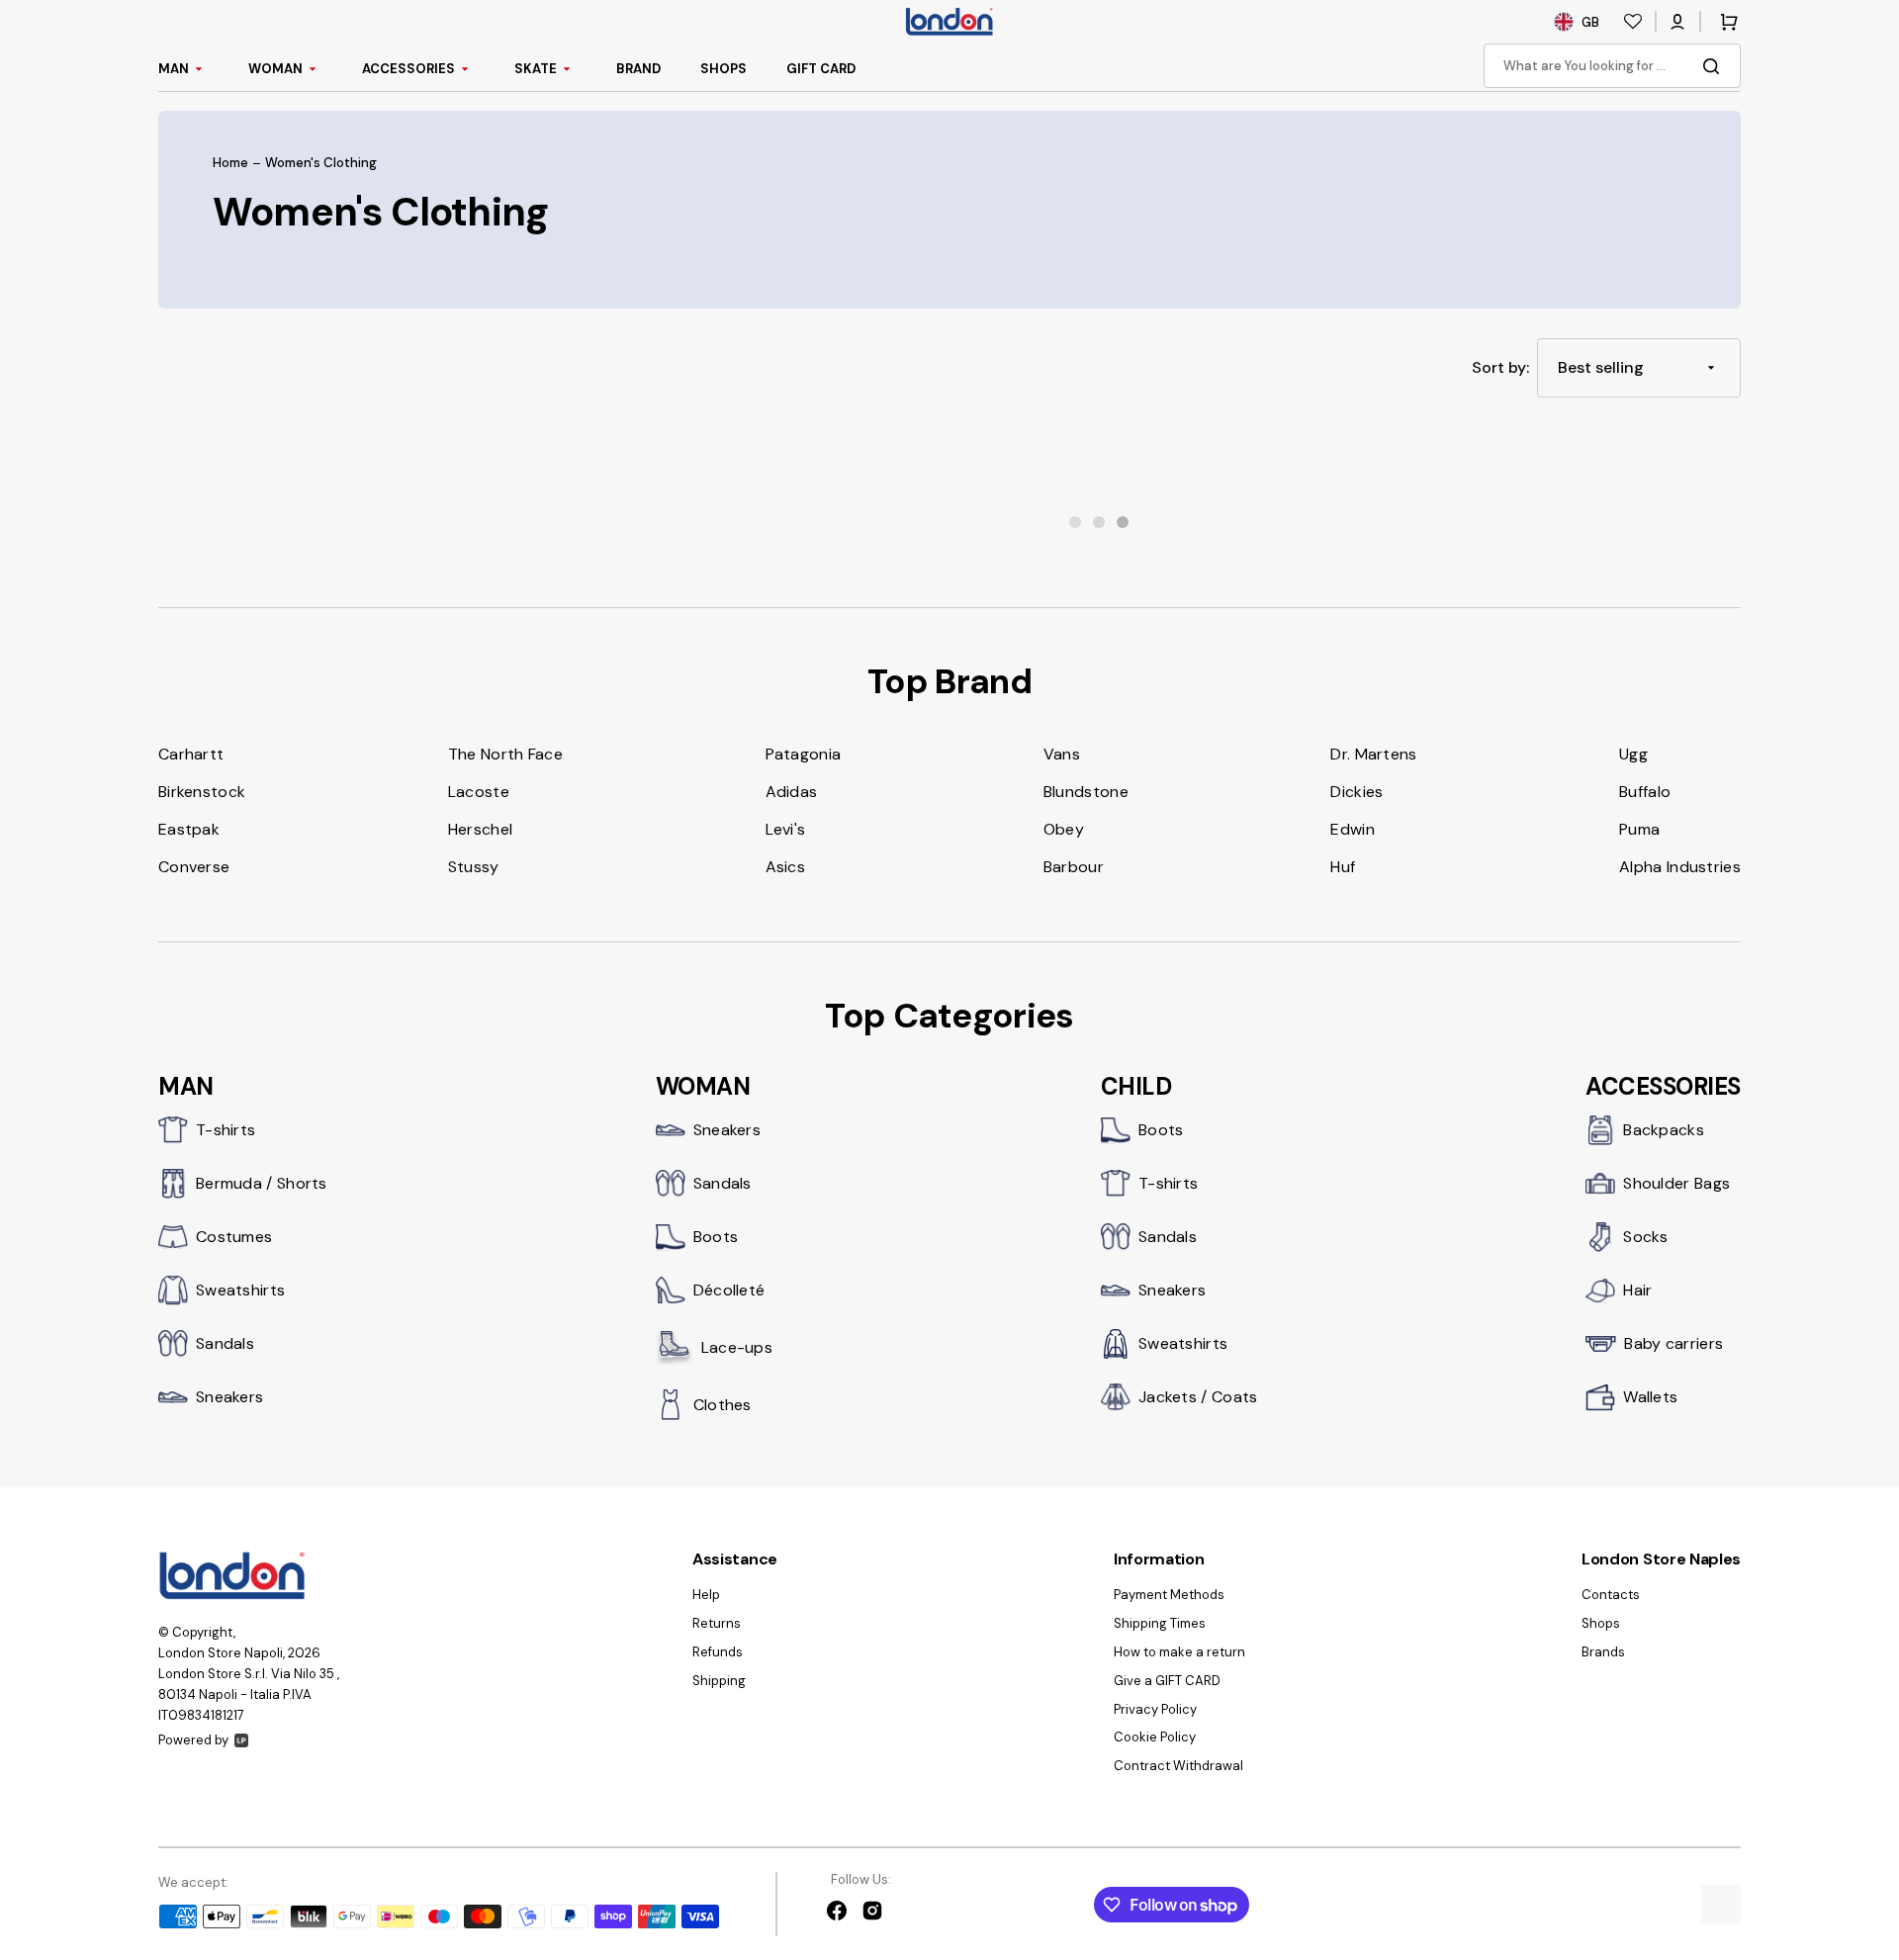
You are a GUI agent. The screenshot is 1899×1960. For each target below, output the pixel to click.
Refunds (718, 1652)
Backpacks (1664, 1130)
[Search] (1715, 66)
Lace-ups (737, 1347)
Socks (1646, 1237)
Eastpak (189, 829)
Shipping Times (1160, 1623)
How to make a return (1179, 1652)
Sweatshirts (240, 1290)
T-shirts (226, 1130)
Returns (717, 1623)
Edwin (1353, 829)
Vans (1062, 754)
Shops (1601, 1623)
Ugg (1633, 754)
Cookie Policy (1155, 1737)
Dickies (1356, 792)
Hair (1637, 1290)
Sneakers (229, 1397)
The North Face (505, 754)
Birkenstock (202, 792)
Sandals (225, 1343)
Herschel (480, 829)
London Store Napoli (221, 1653)
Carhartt (191, 754)
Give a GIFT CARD (1167, 1681)
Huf (1343, 867)
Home (230, 163)
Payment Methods (1169, 1595)
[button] (1677, 22)
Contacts (1611, 1595)
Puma (1639, 829)
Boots (716, 1237)
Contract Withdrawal (1178, 1766)
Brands (1603, 1652)
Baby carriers (1673, 1343)
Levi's (786, 829)
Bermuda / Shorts (262, 1183)
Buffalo (1645, 792)
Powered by (193, 1740)
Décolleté (729, 1290)
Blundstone (1086, 792)
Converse (194, 867)
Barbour (1074, 867)
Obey (1064, 829)
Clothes (723, 1405)
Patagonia (804, 754)
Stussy (474, 867)
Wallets (1650, 1397)
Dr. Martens (1373, 754)
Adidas (792, 792)
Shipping (719, 1681)
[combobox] (1612, 66)
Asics (786, 867)
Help (706, 1595)
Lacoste (479, 792)
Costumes (234, 1237)
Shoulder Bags (1676, 1183)
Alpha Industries (1680, 867)
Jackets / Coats (1198, 1397)
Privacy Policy (1155, 1709)
